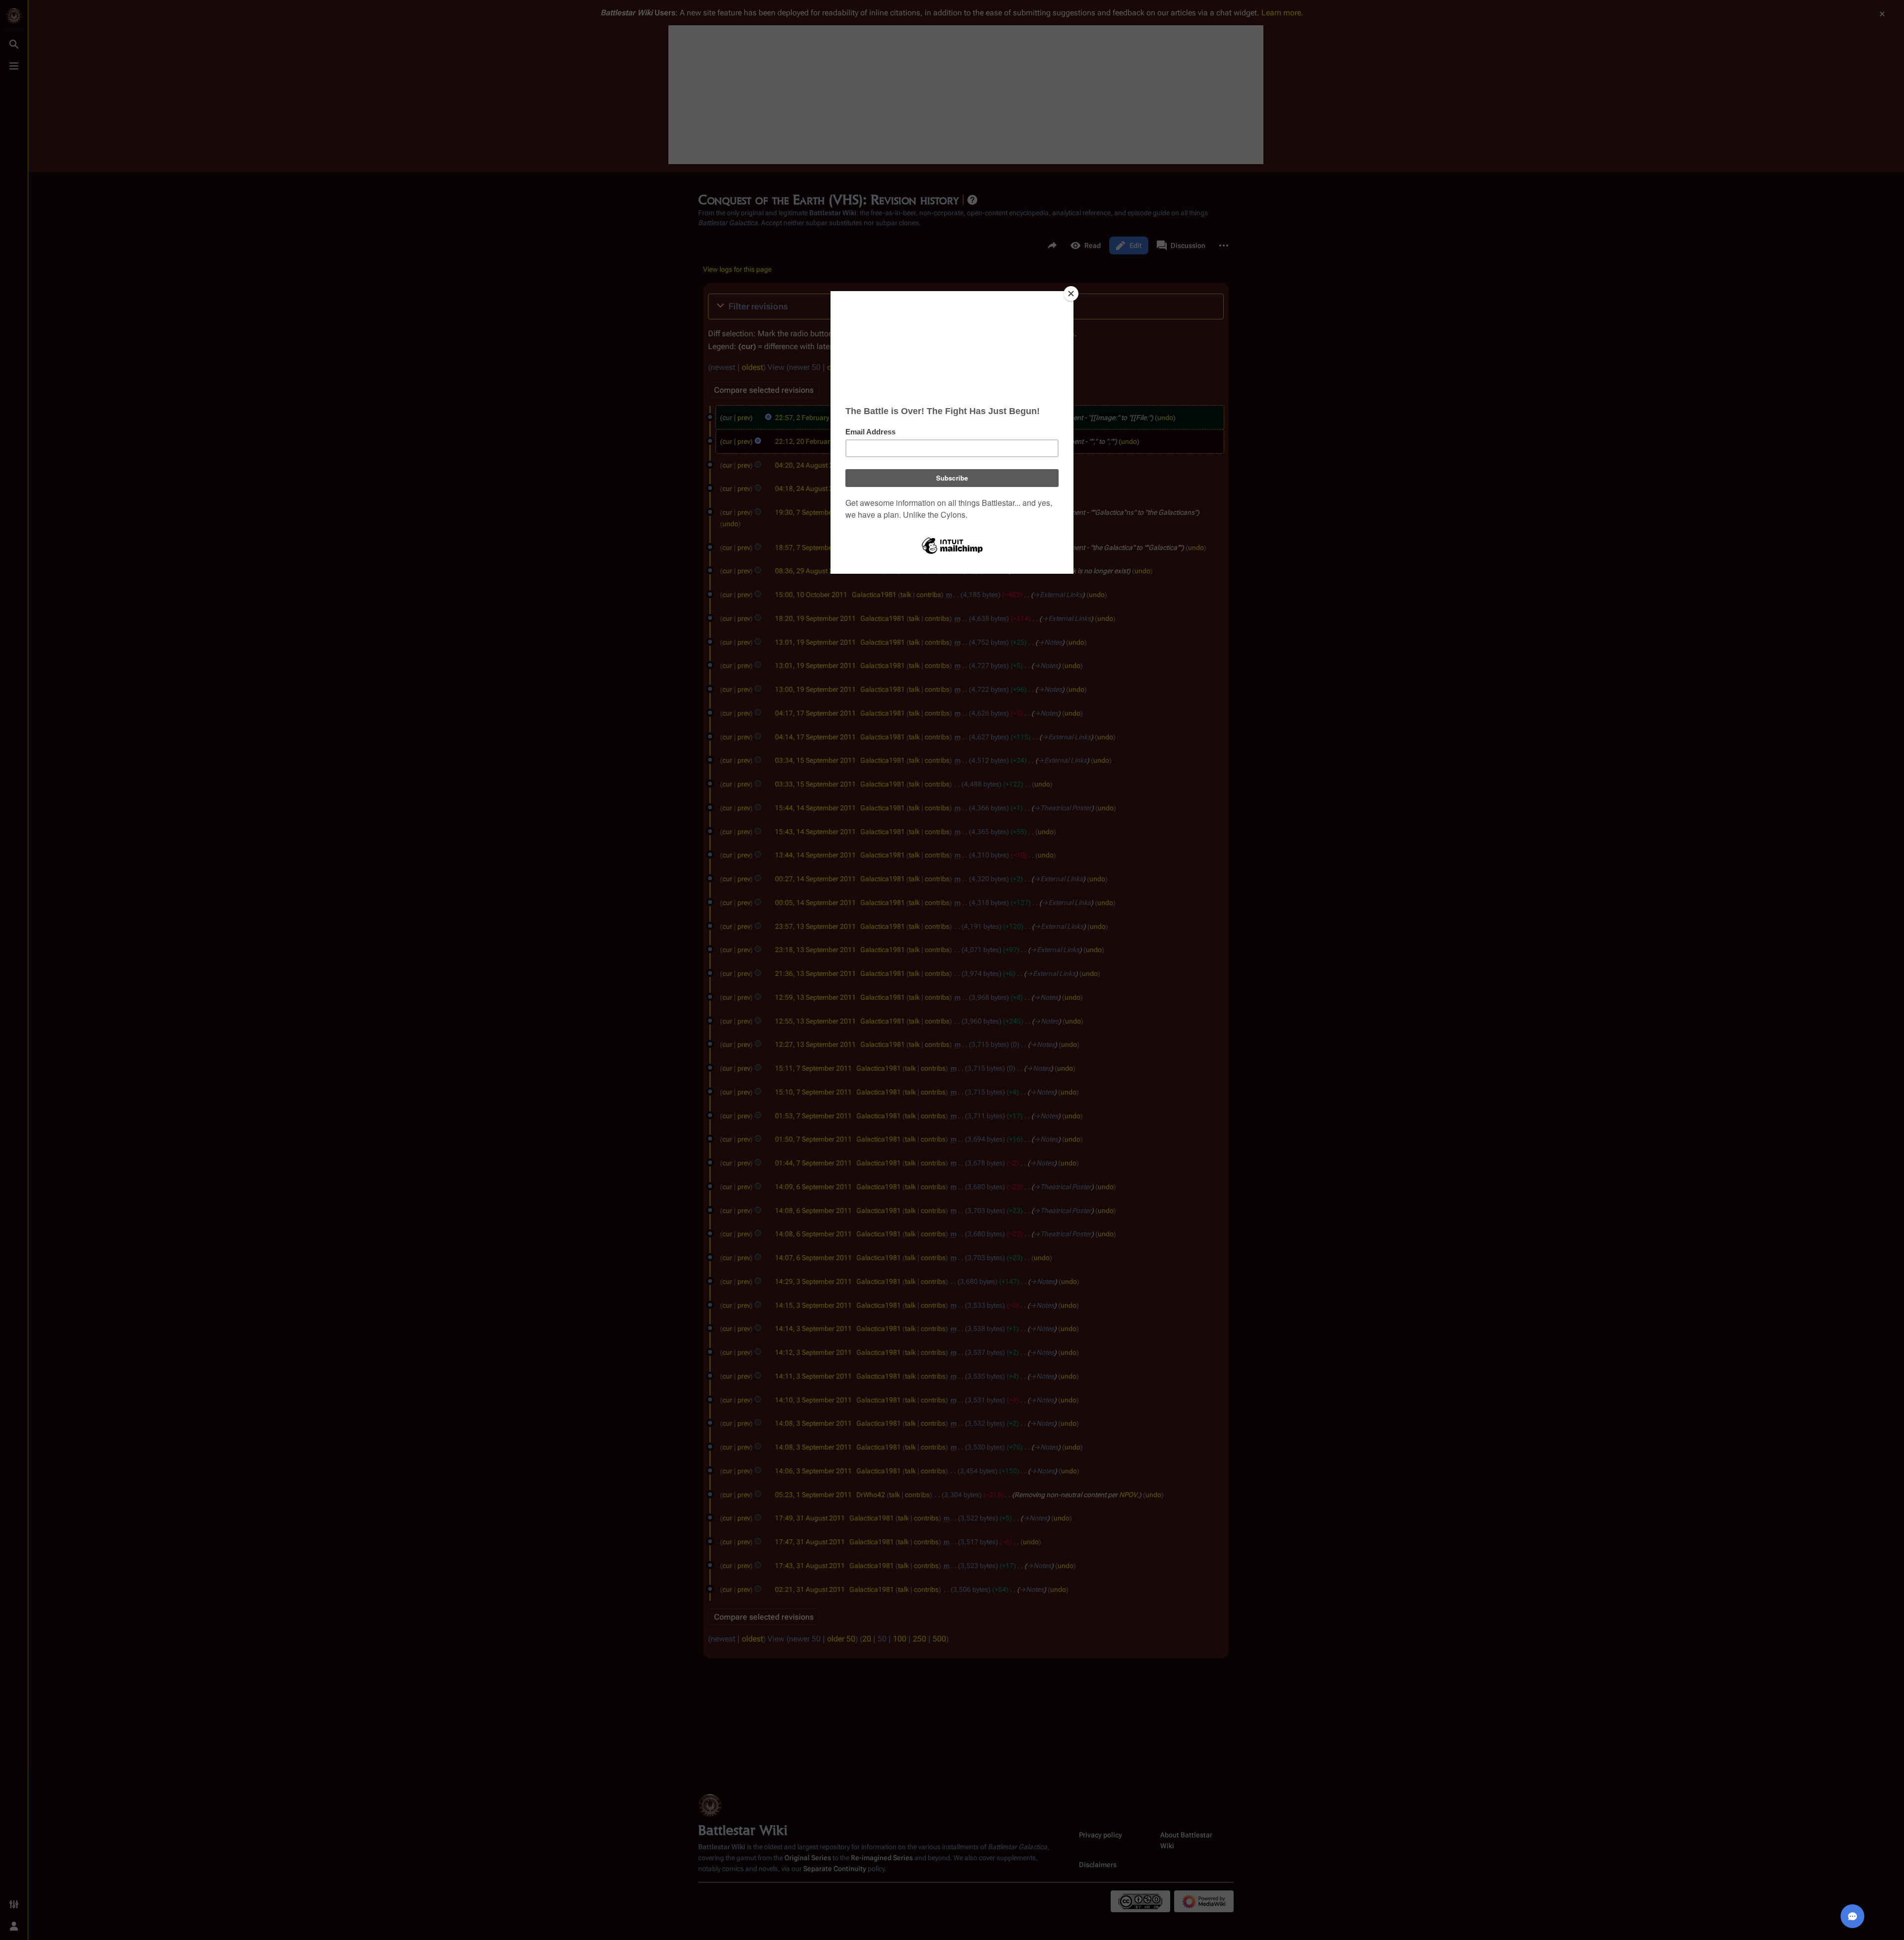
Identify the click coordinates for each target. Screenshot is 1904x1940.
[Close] (1071, 294)
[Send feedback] (1852, 1916)
